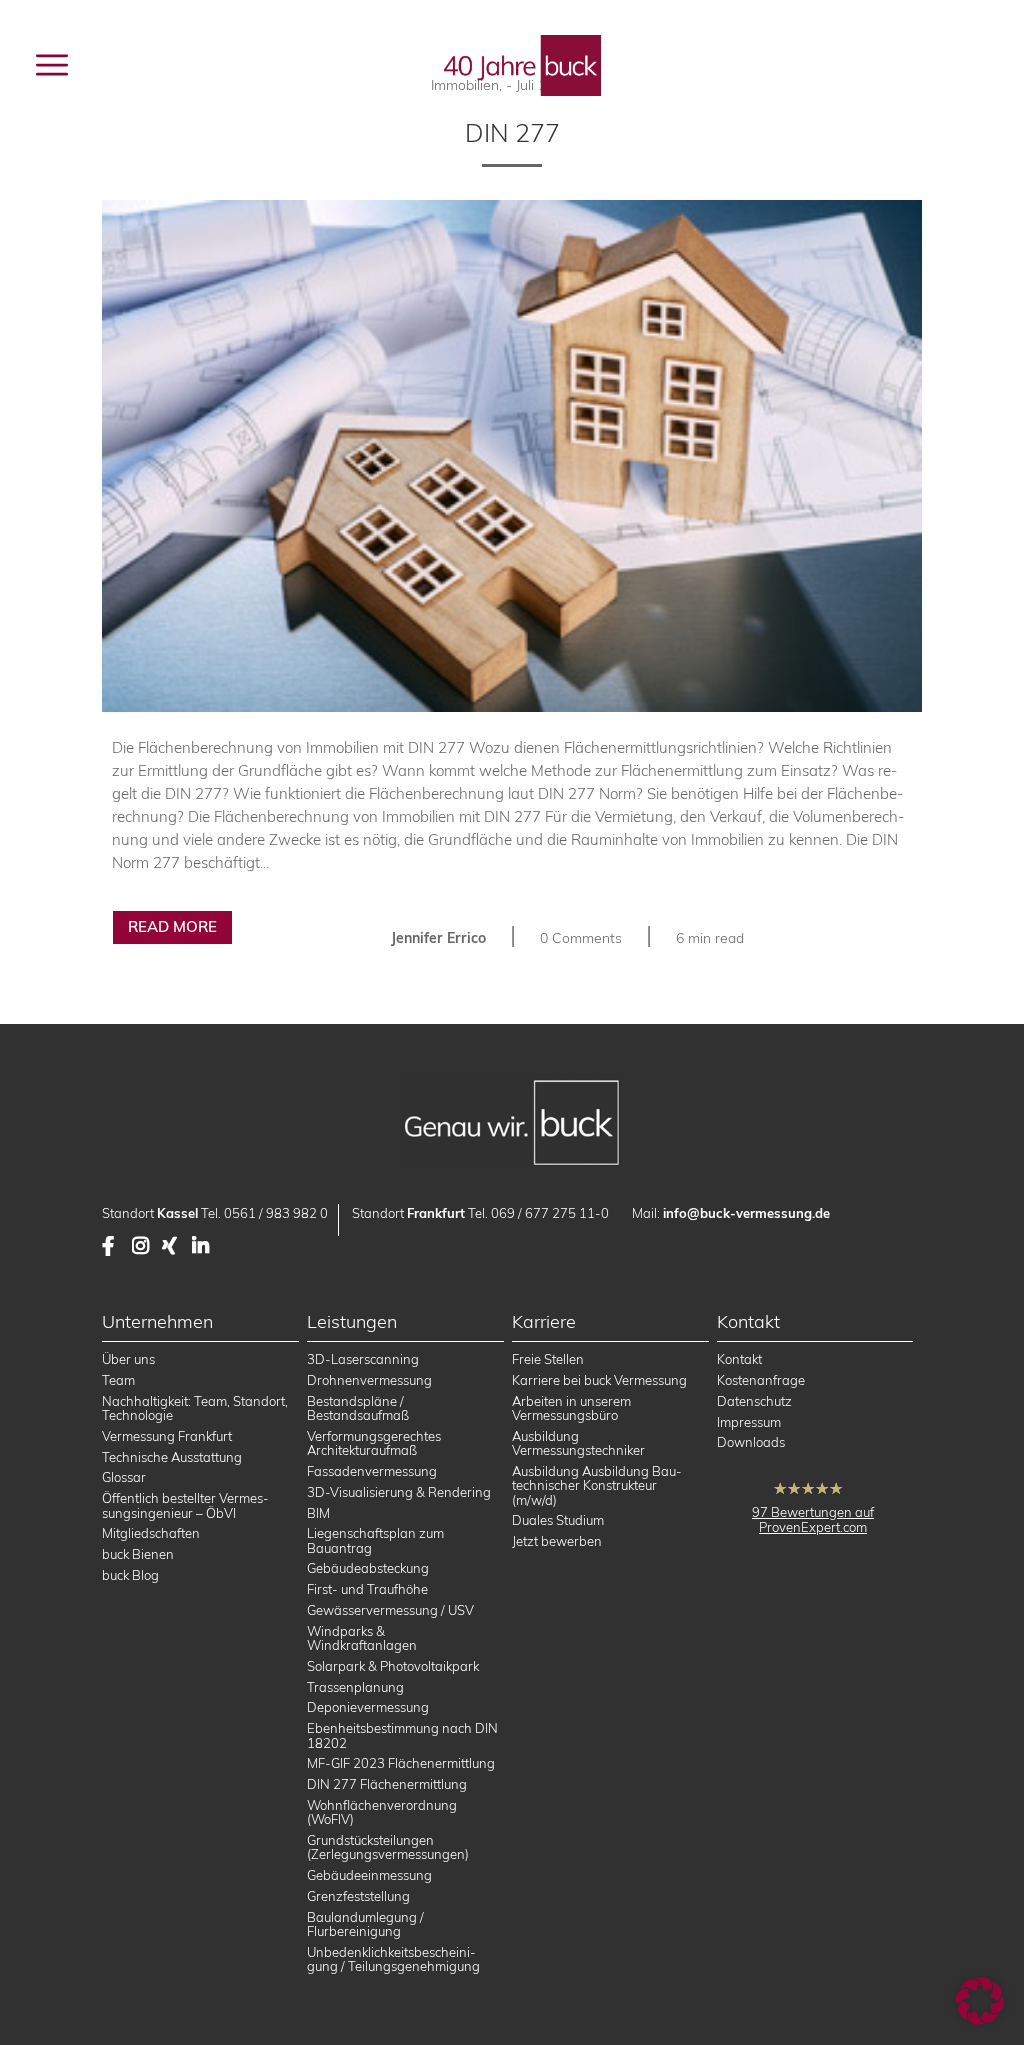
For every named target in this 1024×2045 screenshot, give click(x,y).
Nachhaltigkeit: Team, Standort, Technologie (195, 1408)
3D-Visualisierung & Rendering (399, 1492)
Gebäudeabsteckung (368, 1568)
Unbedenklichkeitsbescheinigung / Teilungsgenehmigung (393, 1959)
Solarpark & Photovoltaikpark (393, 1666)
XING (172, 1246)
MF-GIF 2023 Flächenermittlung (401, 1763)
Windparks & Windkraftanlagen (362, 1638)
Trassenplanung (355, 1687)
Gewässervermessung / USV (390, 1610)
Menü (99, 63)
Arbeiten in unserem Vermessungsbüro (571, 1408)
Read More (172, 926)
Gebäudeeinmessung (369, 1875)
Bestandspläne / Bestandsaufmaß (358, 1408)
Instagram (142, 1246)
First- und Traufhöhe (367, 1589)
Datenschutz (754, 1401)
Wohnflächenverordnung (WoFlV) (382, 1812)
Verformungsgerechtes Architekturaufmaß (374, 1443)
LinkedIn (202, 1246)
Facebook (112, 1246)
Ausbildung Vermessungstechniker (578, 1443)
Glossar (124, 1477)
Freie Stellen (548, 1359)
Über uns (128, 1359)
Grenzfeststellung (358, 1896)
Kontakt (739, 1359)
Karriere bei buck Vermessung (599, 1380)
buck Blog (130, 1575)
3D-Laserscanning (363, 1359)
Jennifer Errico (438, 938)
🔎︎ (965, 65)
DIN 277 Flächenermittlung (387, 1784)
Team (118, 1380)
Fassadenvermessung (372, 1471)
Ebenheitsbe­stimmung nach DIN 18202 (402, 1735)
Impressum (749, 1422)
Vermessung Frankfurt (167, 1436)
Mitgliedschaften (151, 1533)
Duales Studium (558, 1520)
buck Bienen (138, 1554)
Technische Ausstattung (172, 1457)
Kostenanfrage (761, 1380)
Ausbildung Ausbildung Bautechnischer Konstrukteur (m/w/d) (597, 1485)
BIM (318, 1513)
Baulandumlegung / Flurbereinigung (365, 1924)
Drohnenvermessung (369, 1380)
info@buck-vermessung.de (746, 1213)
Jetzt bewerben (557, 1541)
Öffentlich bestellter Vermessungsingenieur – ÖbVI (185, 1505)
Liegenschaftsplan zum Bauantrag (375, 1540)
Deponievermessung (368, 1707)
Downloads (751, 1442)
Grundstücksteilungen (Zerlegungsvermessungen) (388, 1847)
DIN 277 (512, 132)
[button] (980, 2001)
